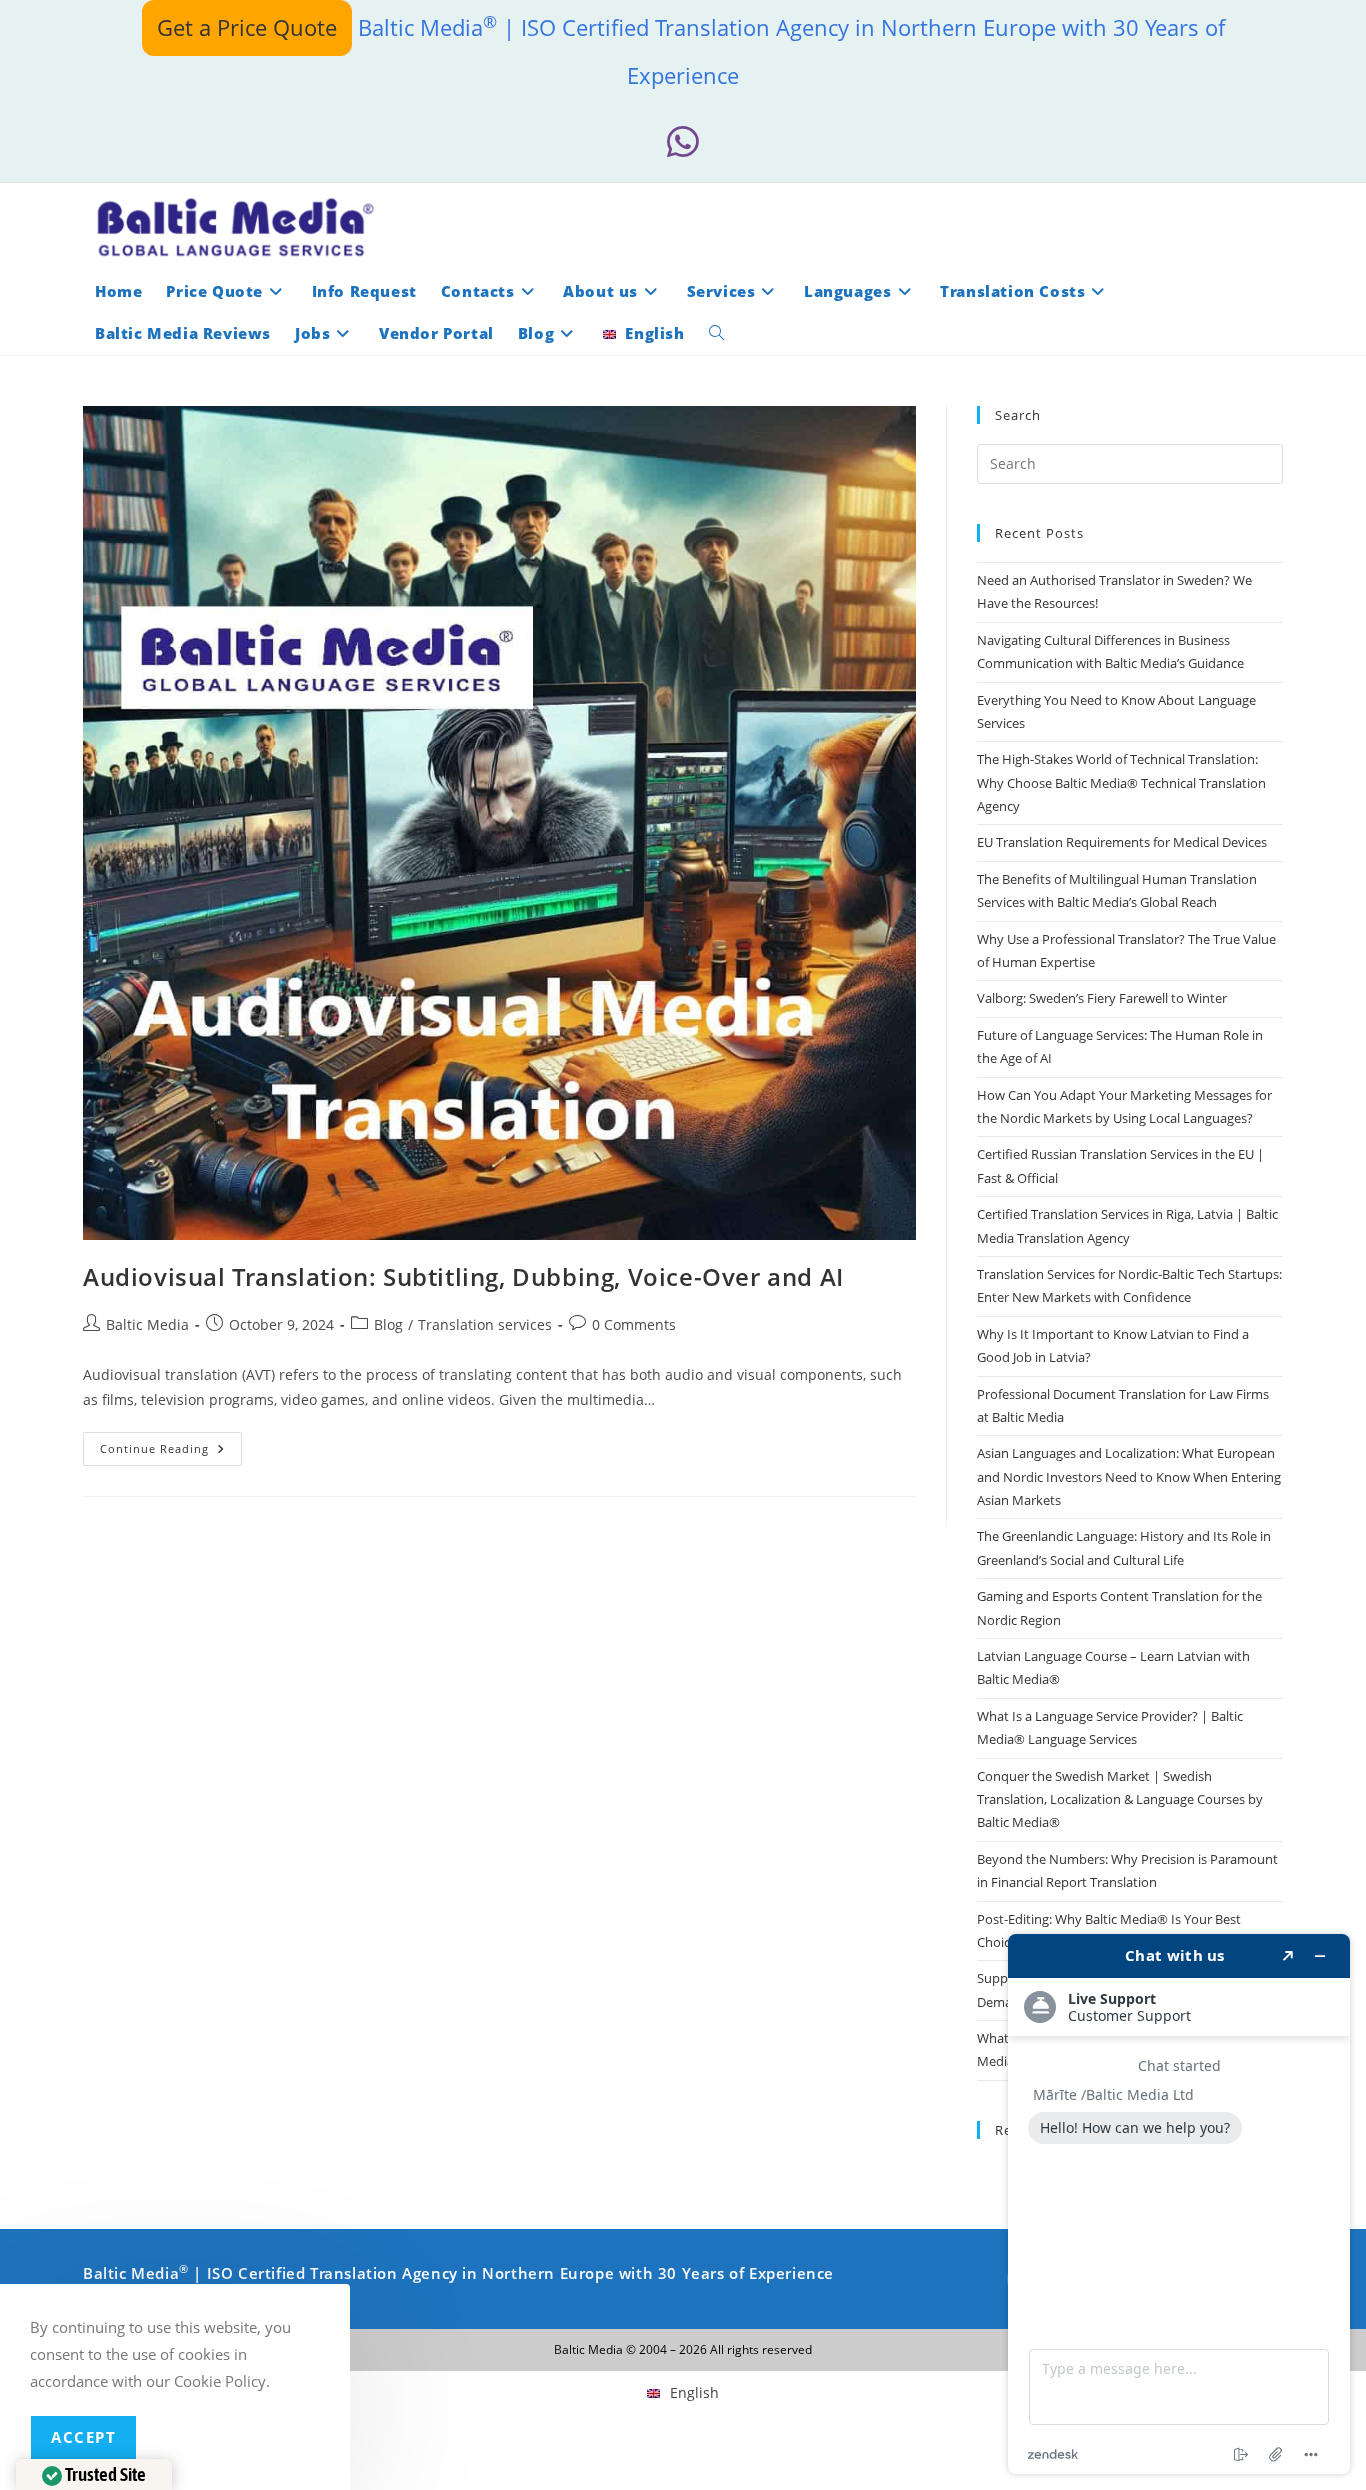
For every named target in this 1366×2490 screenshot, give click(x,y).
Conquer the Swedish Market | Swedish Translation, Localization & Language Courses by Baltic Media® (1120, 1799)
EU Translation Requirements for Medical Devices (1122, 842)
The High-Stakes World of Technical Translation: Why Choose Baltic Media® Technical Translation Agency (1121, 782)
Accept (83, 2437)
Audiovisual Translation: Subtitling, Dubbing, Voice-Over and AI (463, 1276)
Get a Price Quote (247, 27)
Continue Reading (171, 1452)
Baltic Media (147, 1324)
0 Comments (634, 1324)
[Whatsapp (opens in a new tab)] (683, 142)
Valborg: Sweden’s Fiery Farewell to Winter (1102, 998)
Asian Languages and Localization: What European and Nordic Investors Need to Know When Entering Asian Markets (1129, 1476)
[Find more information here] (1179, 2204)
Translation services (485, 1324)
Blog (388, 1324)
